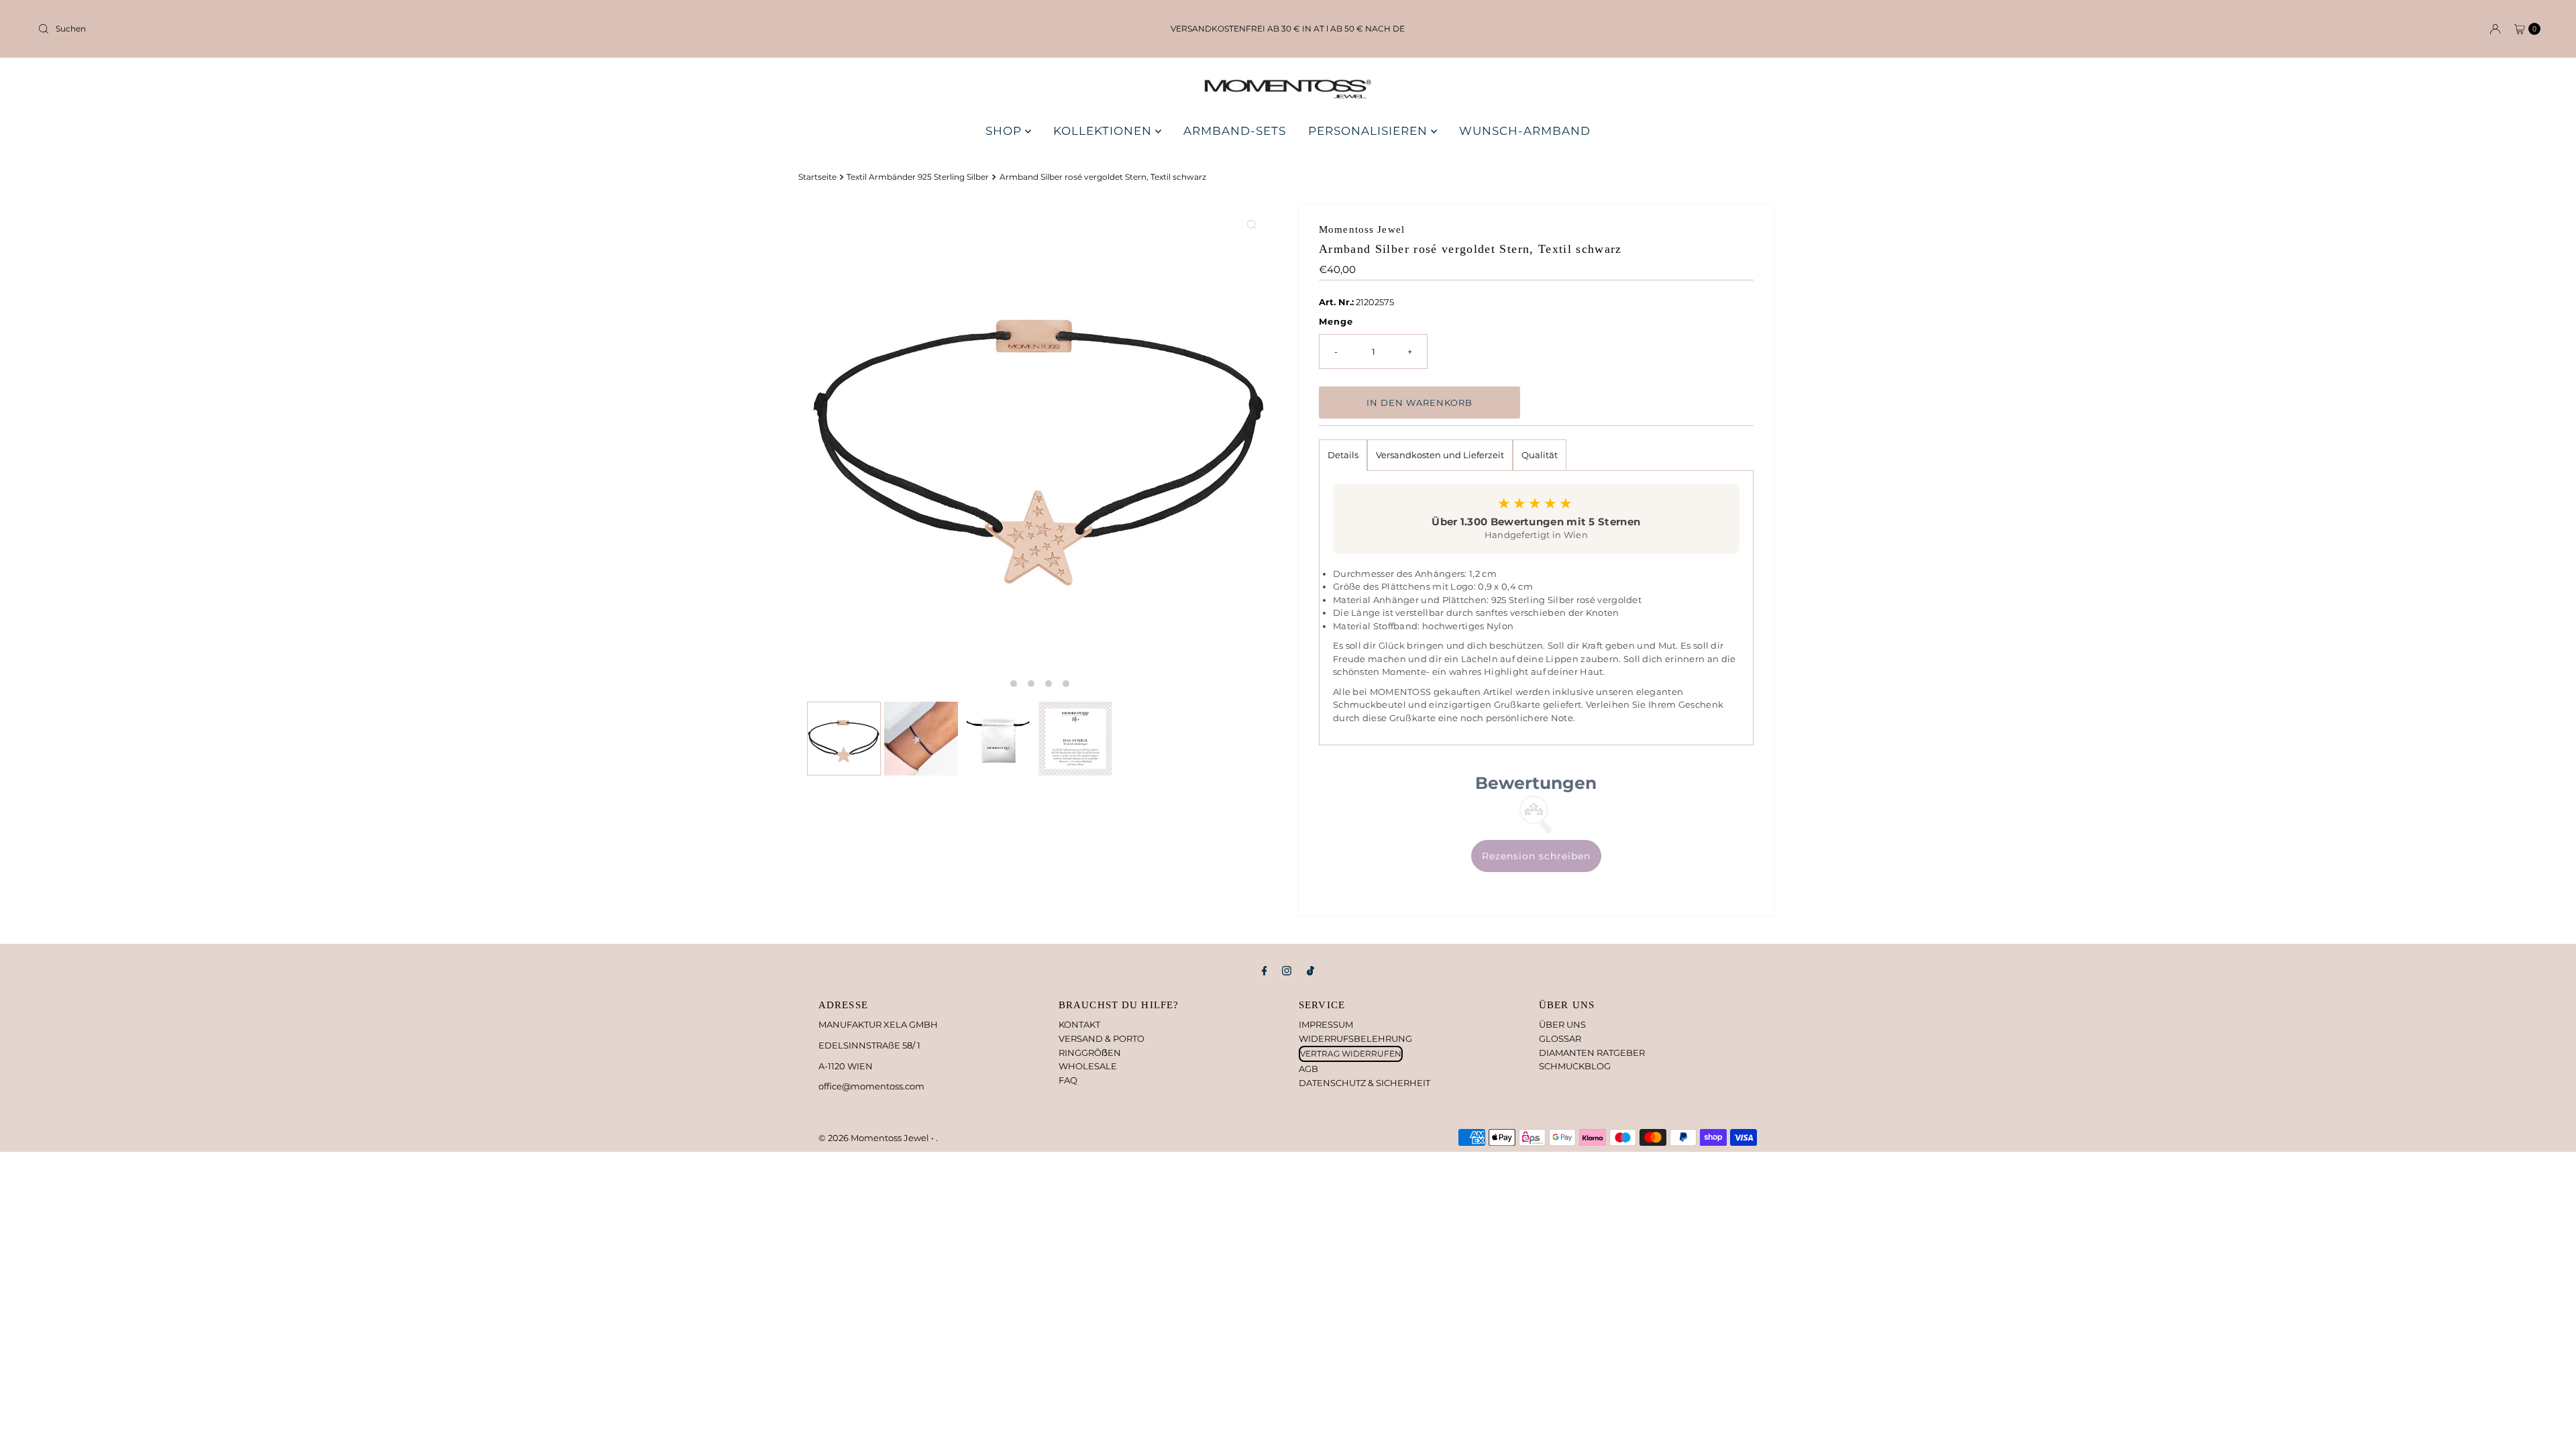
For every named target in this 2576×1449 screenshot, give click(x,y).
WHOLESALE (1088, 1066)
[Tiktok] (1310, 971)
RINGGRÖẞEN (1090, 1053)
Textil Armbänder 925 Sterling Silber (918, 177)
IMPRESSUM (1326, 1024)
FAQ (1068, 1080)
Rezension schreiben (1536, 856)
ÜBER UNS (1562, 1024)
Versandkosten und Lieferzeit (1440, 455)
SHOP (1005, 131)
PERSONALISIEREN (1370, 131)
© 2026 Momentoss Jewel (875, 1138)
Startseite (817, 177)
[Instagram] (1287, 971)
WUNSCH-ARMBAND (1525, 131)
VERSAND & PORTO (1102, 1038)
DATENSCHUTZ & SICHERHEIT (1364, 1083)
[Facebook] (1265, 971)
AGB (1308, 1069)
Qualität (1540, 455)
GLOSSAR (1560, 1038)
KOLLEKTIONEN (1104, 131)
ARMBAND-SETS (1235, 131)
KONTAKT (1079, 1024)
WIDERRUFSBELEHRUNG (1355, 1038)
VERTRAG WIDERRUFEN (1351, 1054)
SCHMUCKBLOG (1575, 1066)
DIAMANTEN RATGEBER (1592, 1053)
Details (1343, 455)
